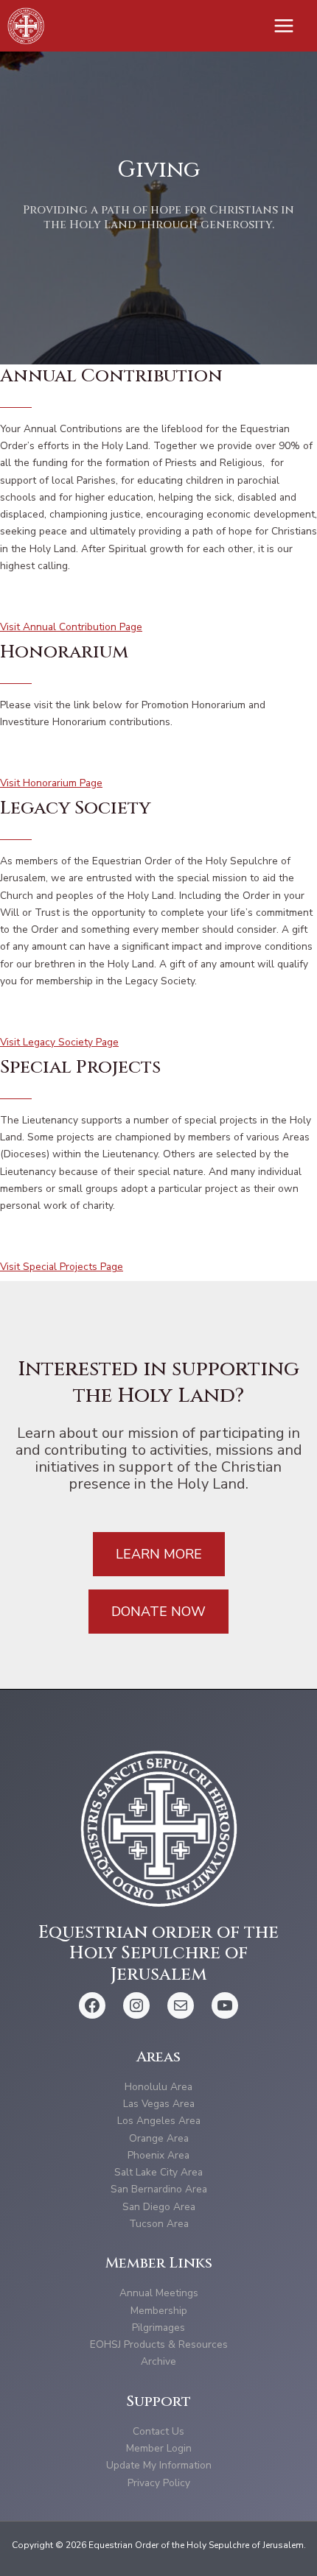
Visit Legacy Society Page (59, 1042)
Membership (159, 2311)
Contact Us (158, 2431)
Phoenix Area (158, 2155)
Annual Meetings (159, 2293)
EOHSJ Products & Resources (159, 2344)
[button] (159, 1554)
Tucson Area (159, 2224)
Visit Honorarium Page (51, 783)
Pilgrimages (158, 2328)
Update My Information (159, 2465)
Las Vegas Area (159, 2104)
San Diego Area (159, 2207)
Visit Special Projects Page (62, 1267)
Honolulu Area (158, 2087)
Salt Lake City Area (158, 2172)
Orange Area (159, 2138)
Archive (158, 2361)
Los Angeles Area (159, 2121)
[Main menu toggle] (284, 26)
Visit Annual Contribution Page (71, 627)
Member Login (159, 2448)
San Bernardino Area (159, 2189)
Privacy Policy (159, 2483)
